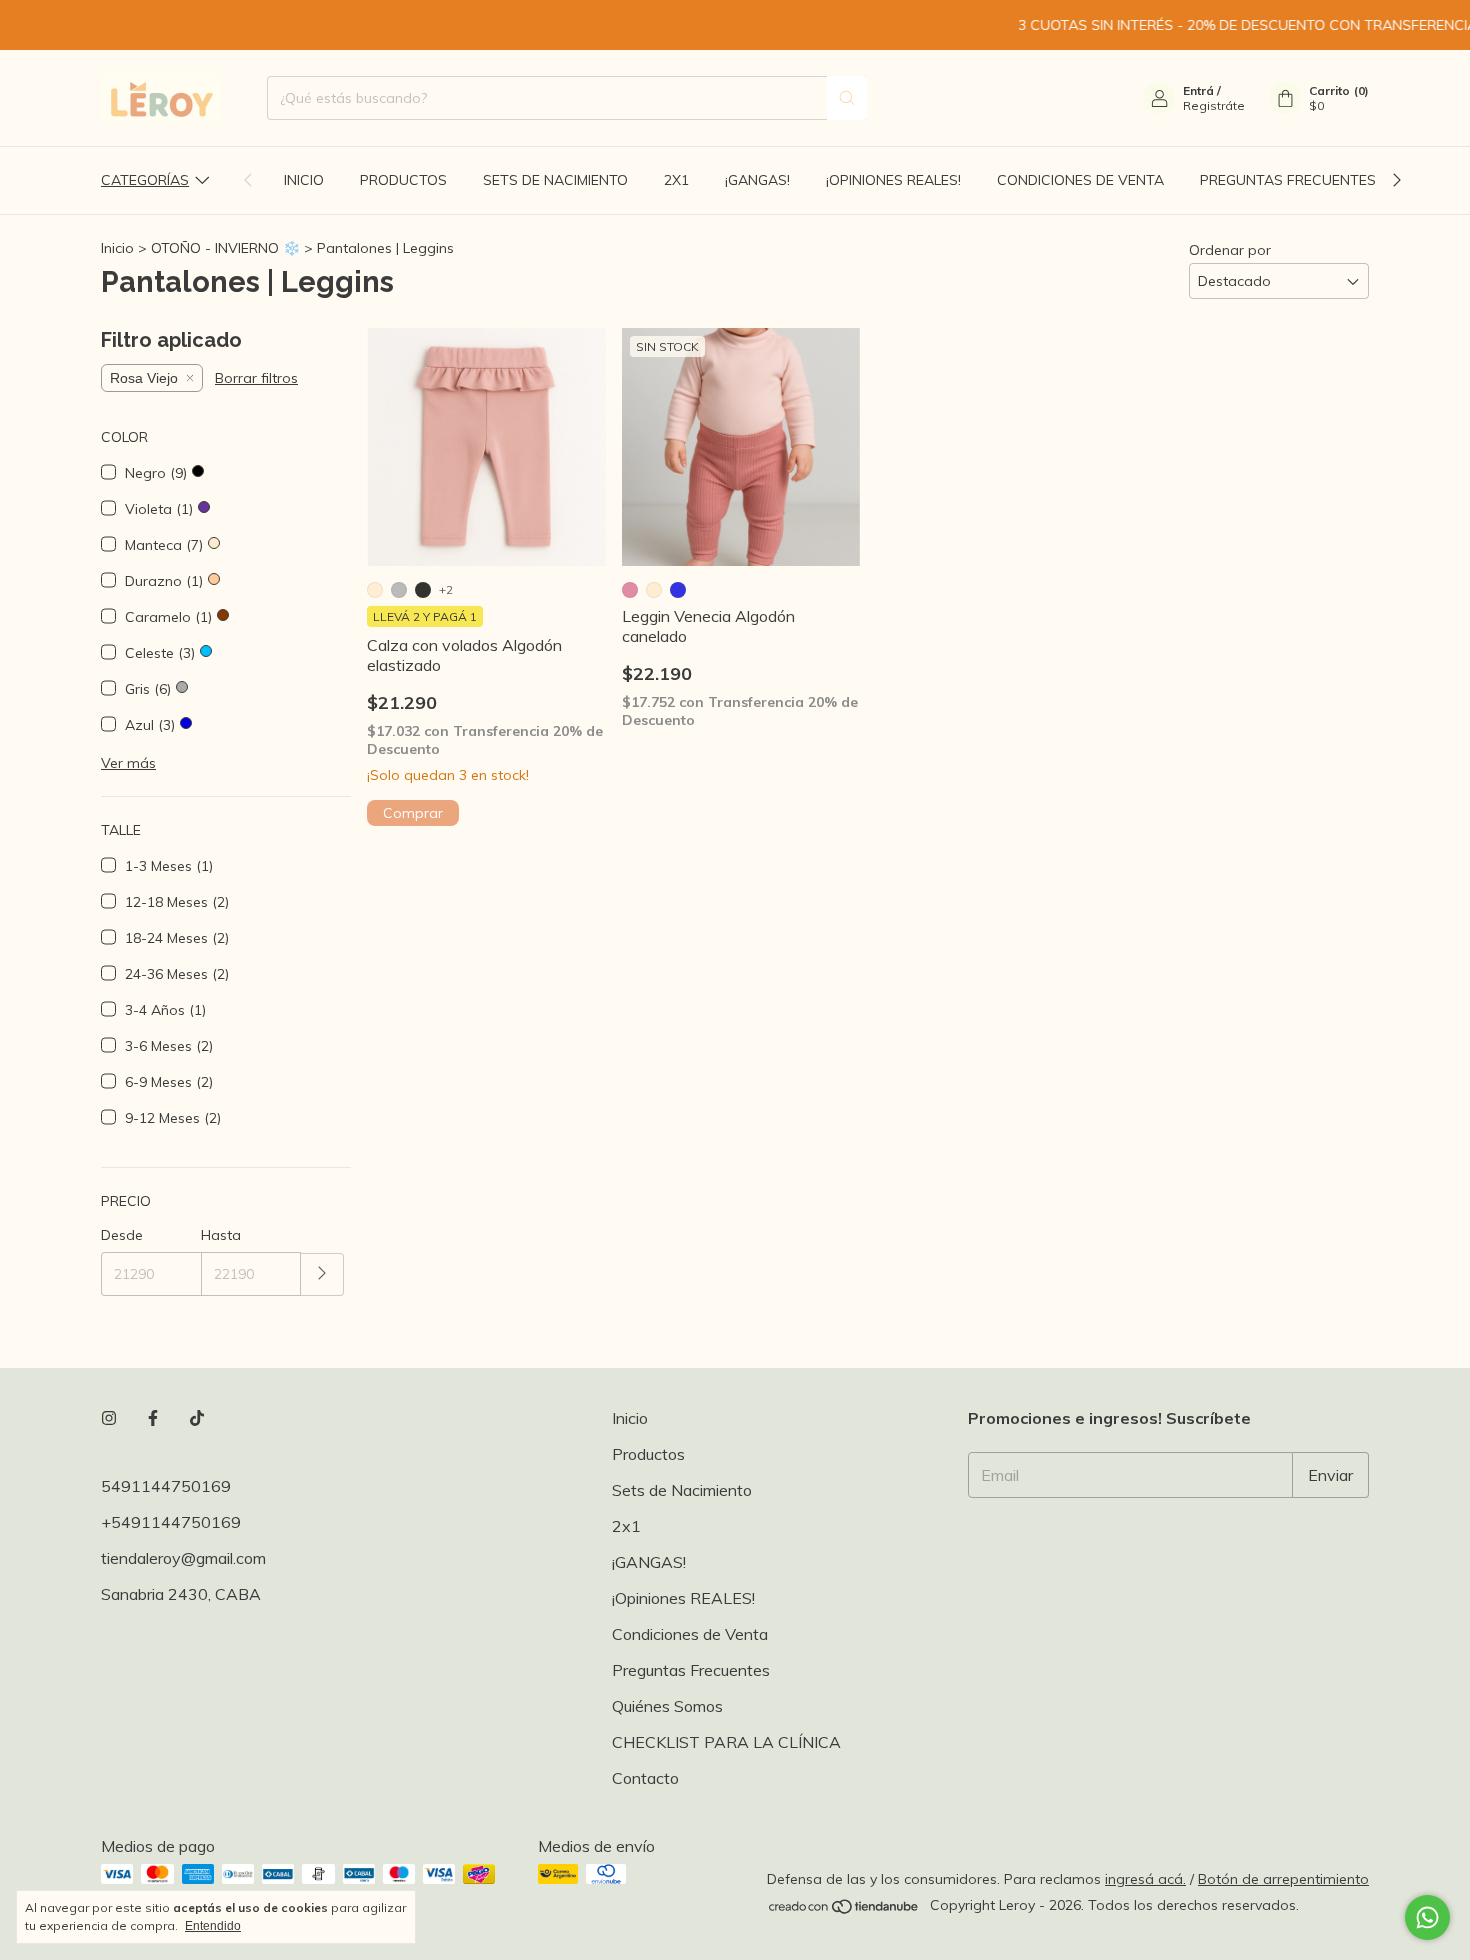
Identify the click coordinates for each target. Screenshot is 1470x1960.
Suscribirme (735, 565)
